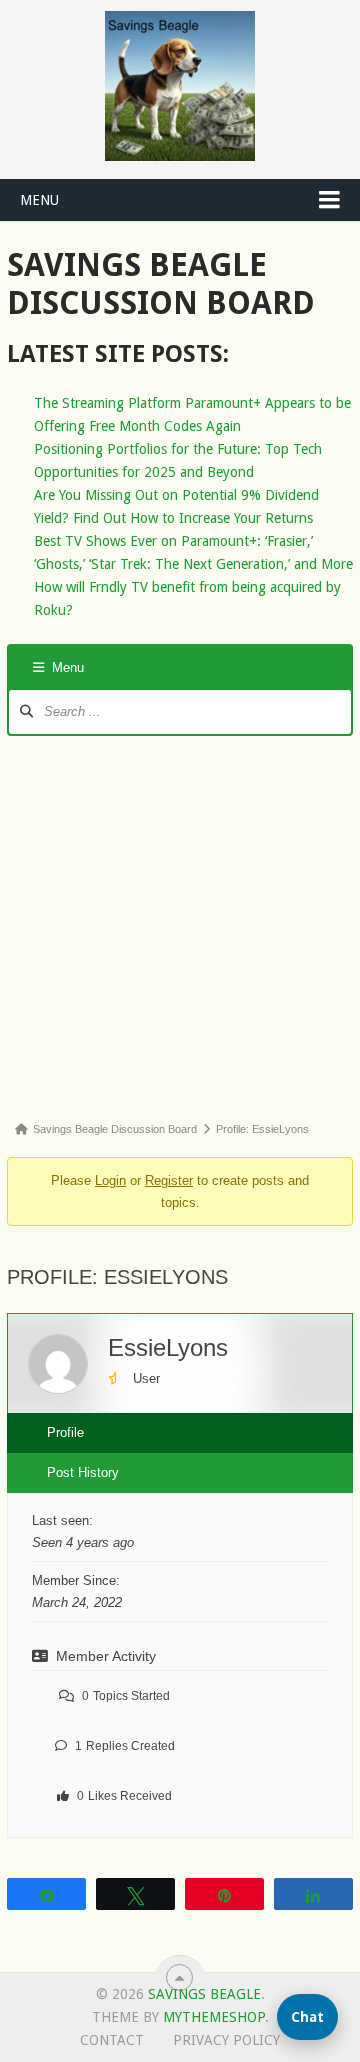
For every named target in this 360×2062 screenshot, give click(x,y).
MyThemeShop (214, 2017)
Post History (83, 1472)
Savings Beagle (204, 1994)
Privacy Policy (226, 2040)
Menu (39, 200)
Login (110, 1180)
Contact (112, 2040)
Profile (65, 1432)
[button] (307, 2017)
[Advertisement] (180, 926)
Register (169, 1180)
